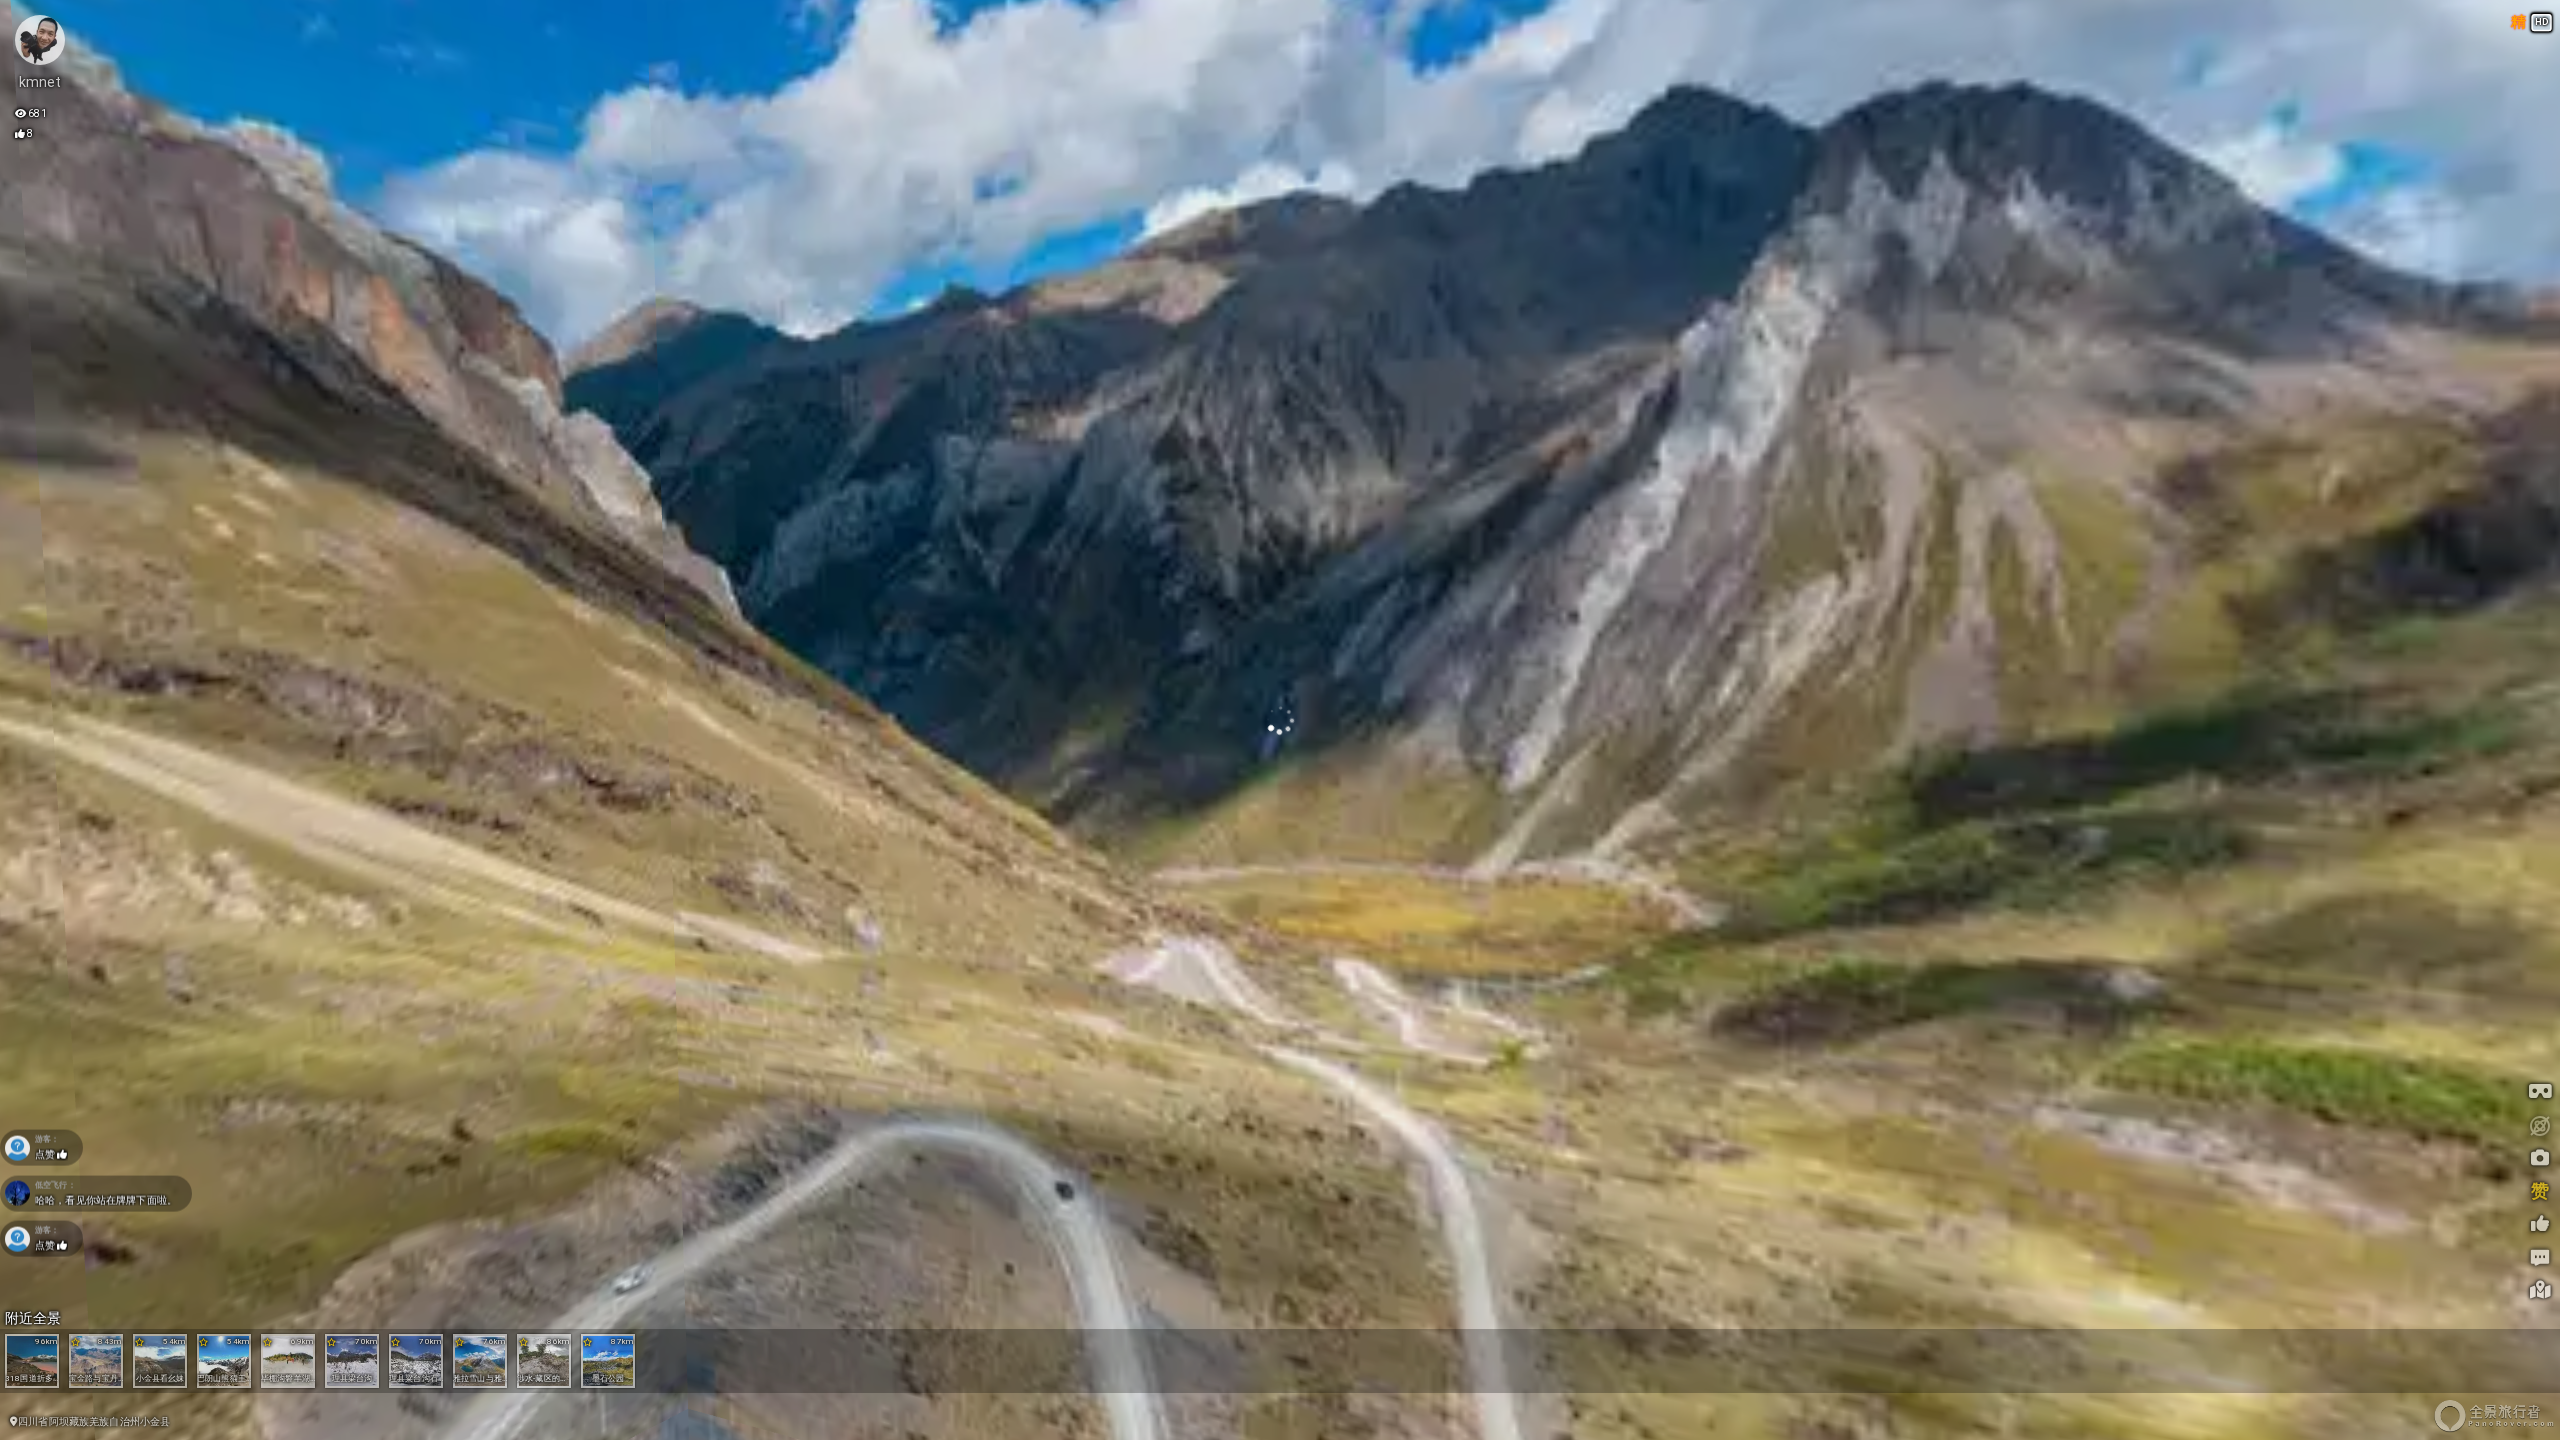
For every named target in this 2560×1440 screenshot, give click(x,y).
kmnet (40, 82)
